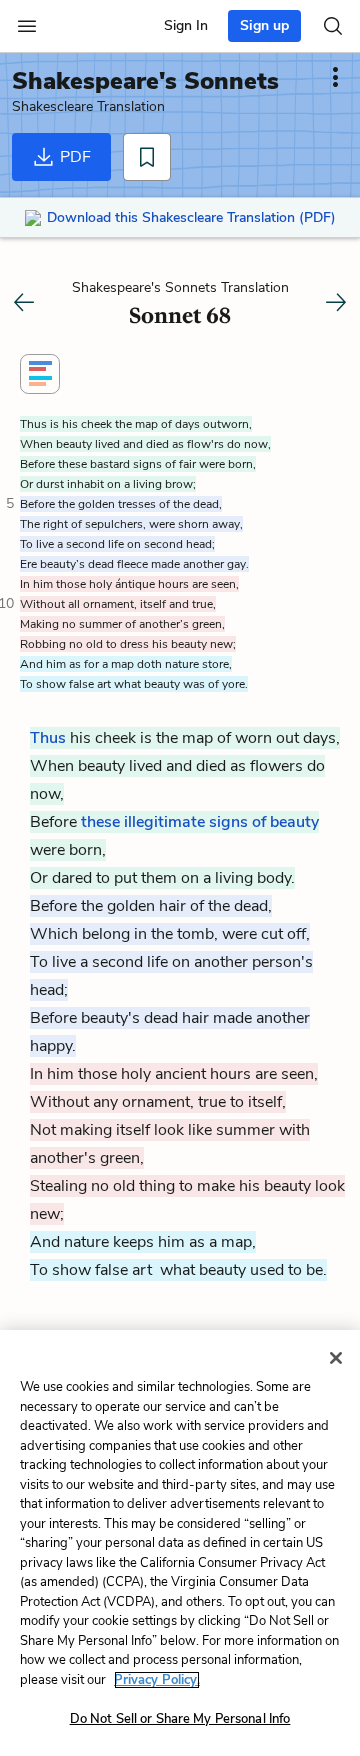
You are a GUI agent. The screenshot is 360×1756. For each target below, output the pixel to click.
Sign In (186, 25)
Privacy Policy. (157, 1680)
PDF (73, 157)
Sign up (264, 25)
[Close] (336, 1358)
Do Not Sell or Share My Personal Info (180, 1719)
